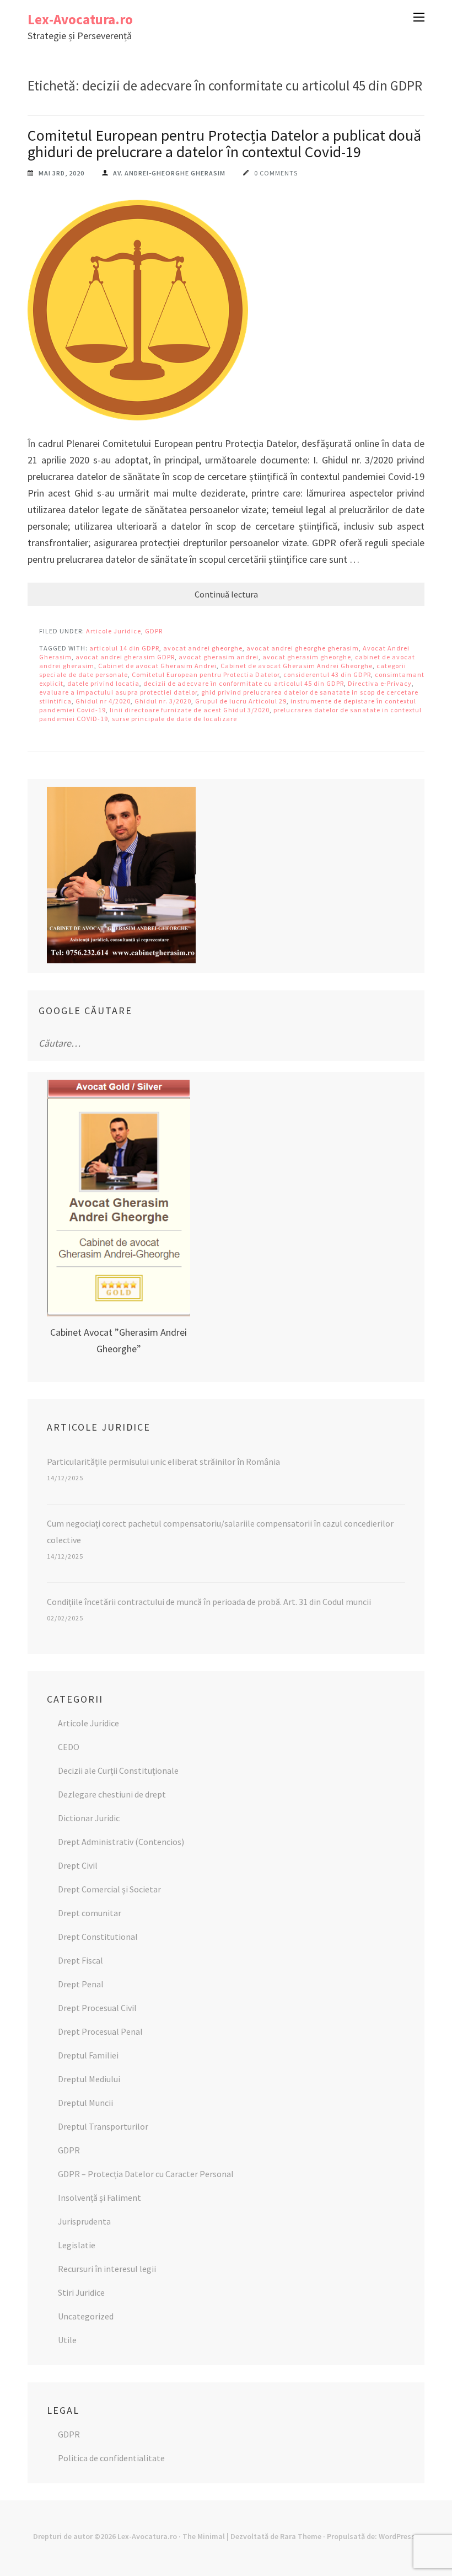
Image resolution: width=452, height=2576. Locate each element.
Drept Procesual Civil (97, 2008)
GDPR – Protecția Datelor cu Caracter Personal (146, 2174)
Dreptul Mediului (89, 2079)
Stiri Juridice (81, 2292)
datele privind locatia (103, 683)
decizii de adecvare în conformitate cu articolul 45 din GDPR (244, 683)
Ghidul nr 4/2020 (103, 701)
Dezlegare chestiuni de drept (112, 1794)
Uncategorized (86, 2316)
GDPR (154, 631)
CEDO (69, 1747)
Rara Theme (301, 2536)
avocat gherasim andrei (219, 657)
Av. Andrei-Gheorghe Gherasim (169, 173)
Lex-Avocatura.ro (80, 19)
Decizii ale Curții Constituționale (118, 1770)
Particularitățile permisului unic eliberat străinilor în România (163, 1462)
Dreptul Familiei (88, 2055)
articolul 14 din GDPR (124, 648)
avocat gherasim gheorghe (307, 657)
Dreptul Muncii (85, 2103)
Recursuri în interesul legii (107, 2269)
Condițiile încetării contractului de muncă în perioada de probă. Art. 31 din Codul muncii (209, 1602)
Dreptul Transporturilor (103, 2126)
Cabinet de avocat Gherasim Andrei (157, 666)
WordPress (397, 2536)
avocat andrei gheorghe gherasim (303, 648)
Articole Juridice (114, 631)
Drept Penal (81, 1984)
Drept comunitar (90, 1913)
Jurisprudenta (84, 2221)
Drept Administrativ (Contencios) (121, 1842)
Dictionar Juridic (89, 1818)
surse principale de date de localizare (174, 719)
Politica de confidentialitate (111, 2458)
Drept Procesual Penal (100, 2031)
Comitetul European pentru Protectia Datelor (206, 674)
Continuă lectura (226, 594)
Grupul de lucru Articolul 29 (241, 701)
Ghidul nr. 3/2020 (163, 701)
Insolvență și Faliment (99, 2198)
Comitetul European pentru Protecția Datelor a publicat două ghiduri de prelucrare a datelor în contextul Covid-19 (224, 143)
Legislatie (77, 2245)
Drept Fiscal (80, 1960)
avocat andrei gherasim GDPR (125, 657)
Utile (67, 2340)
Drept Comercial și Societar (109, 1889)
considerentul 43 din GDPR (327, 674)
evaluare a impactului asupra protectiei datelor (118, 692)
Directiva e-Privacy (380, 683)
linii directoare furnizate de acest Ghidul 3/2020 (190, 710)
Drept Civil (78, 1865)
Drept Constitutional (98, 1937)
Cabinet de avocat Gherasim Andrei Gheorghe (297, 666)
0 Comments (276, 173)
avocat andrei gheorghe (203, 648)
